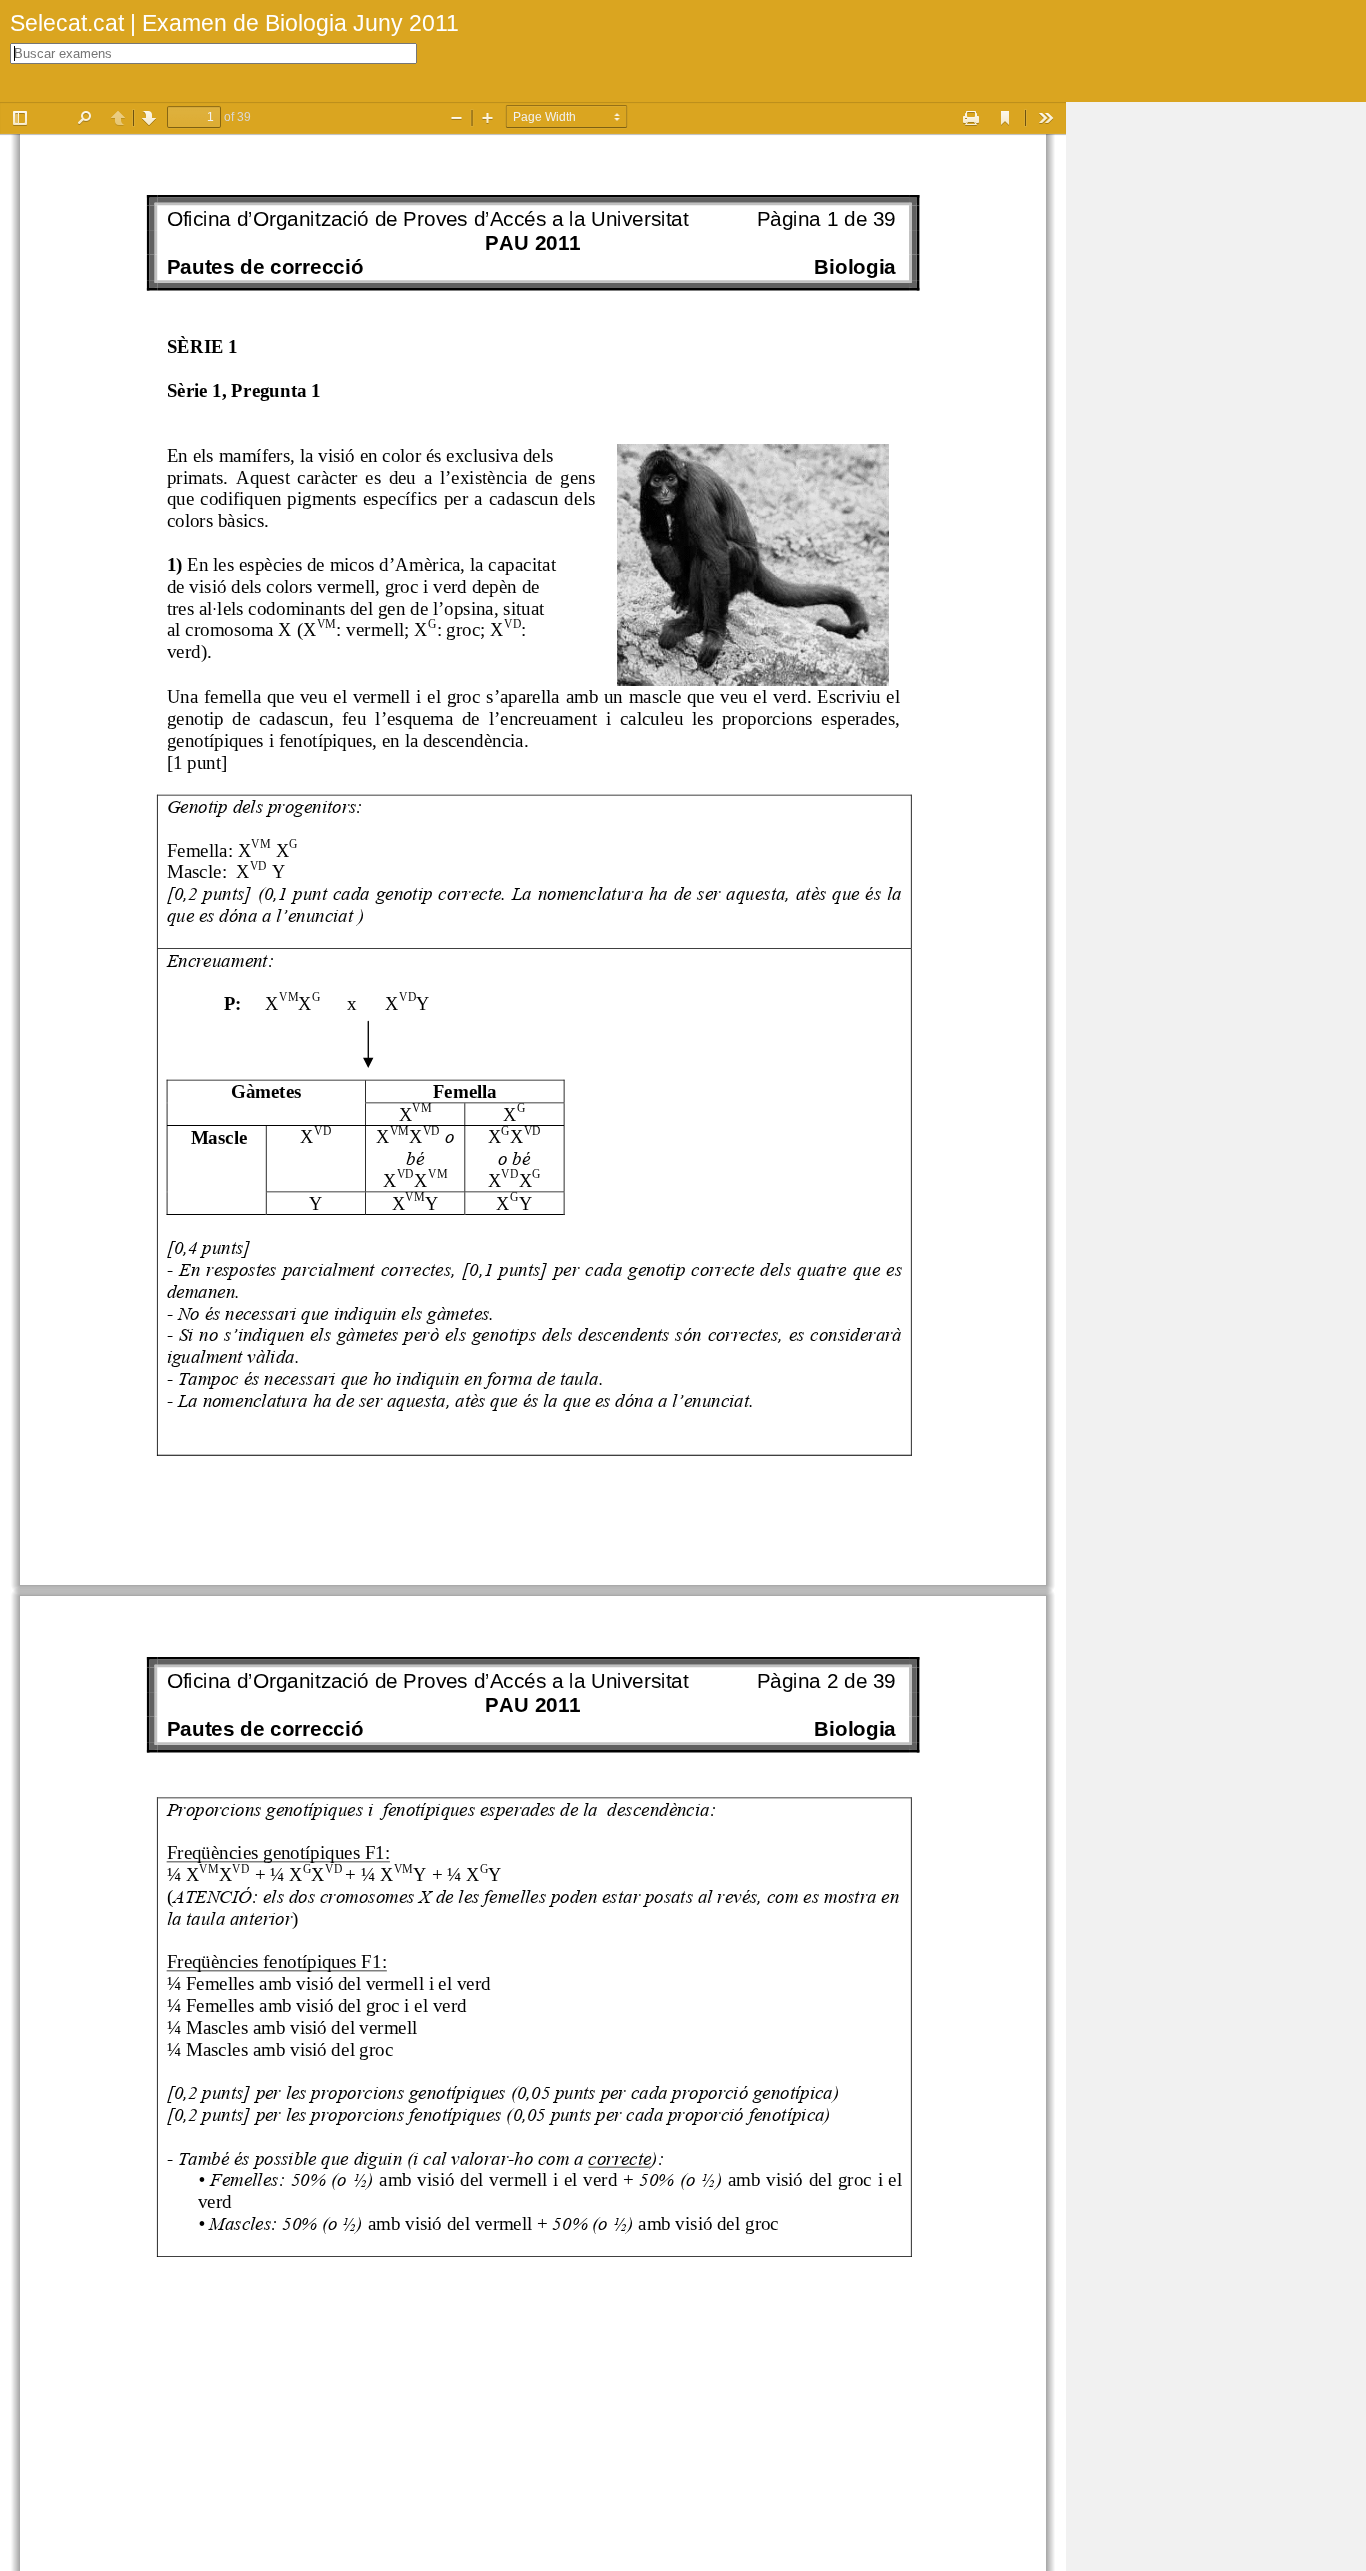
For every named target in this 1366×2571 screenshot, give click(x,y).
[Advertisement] (1216, 402)
